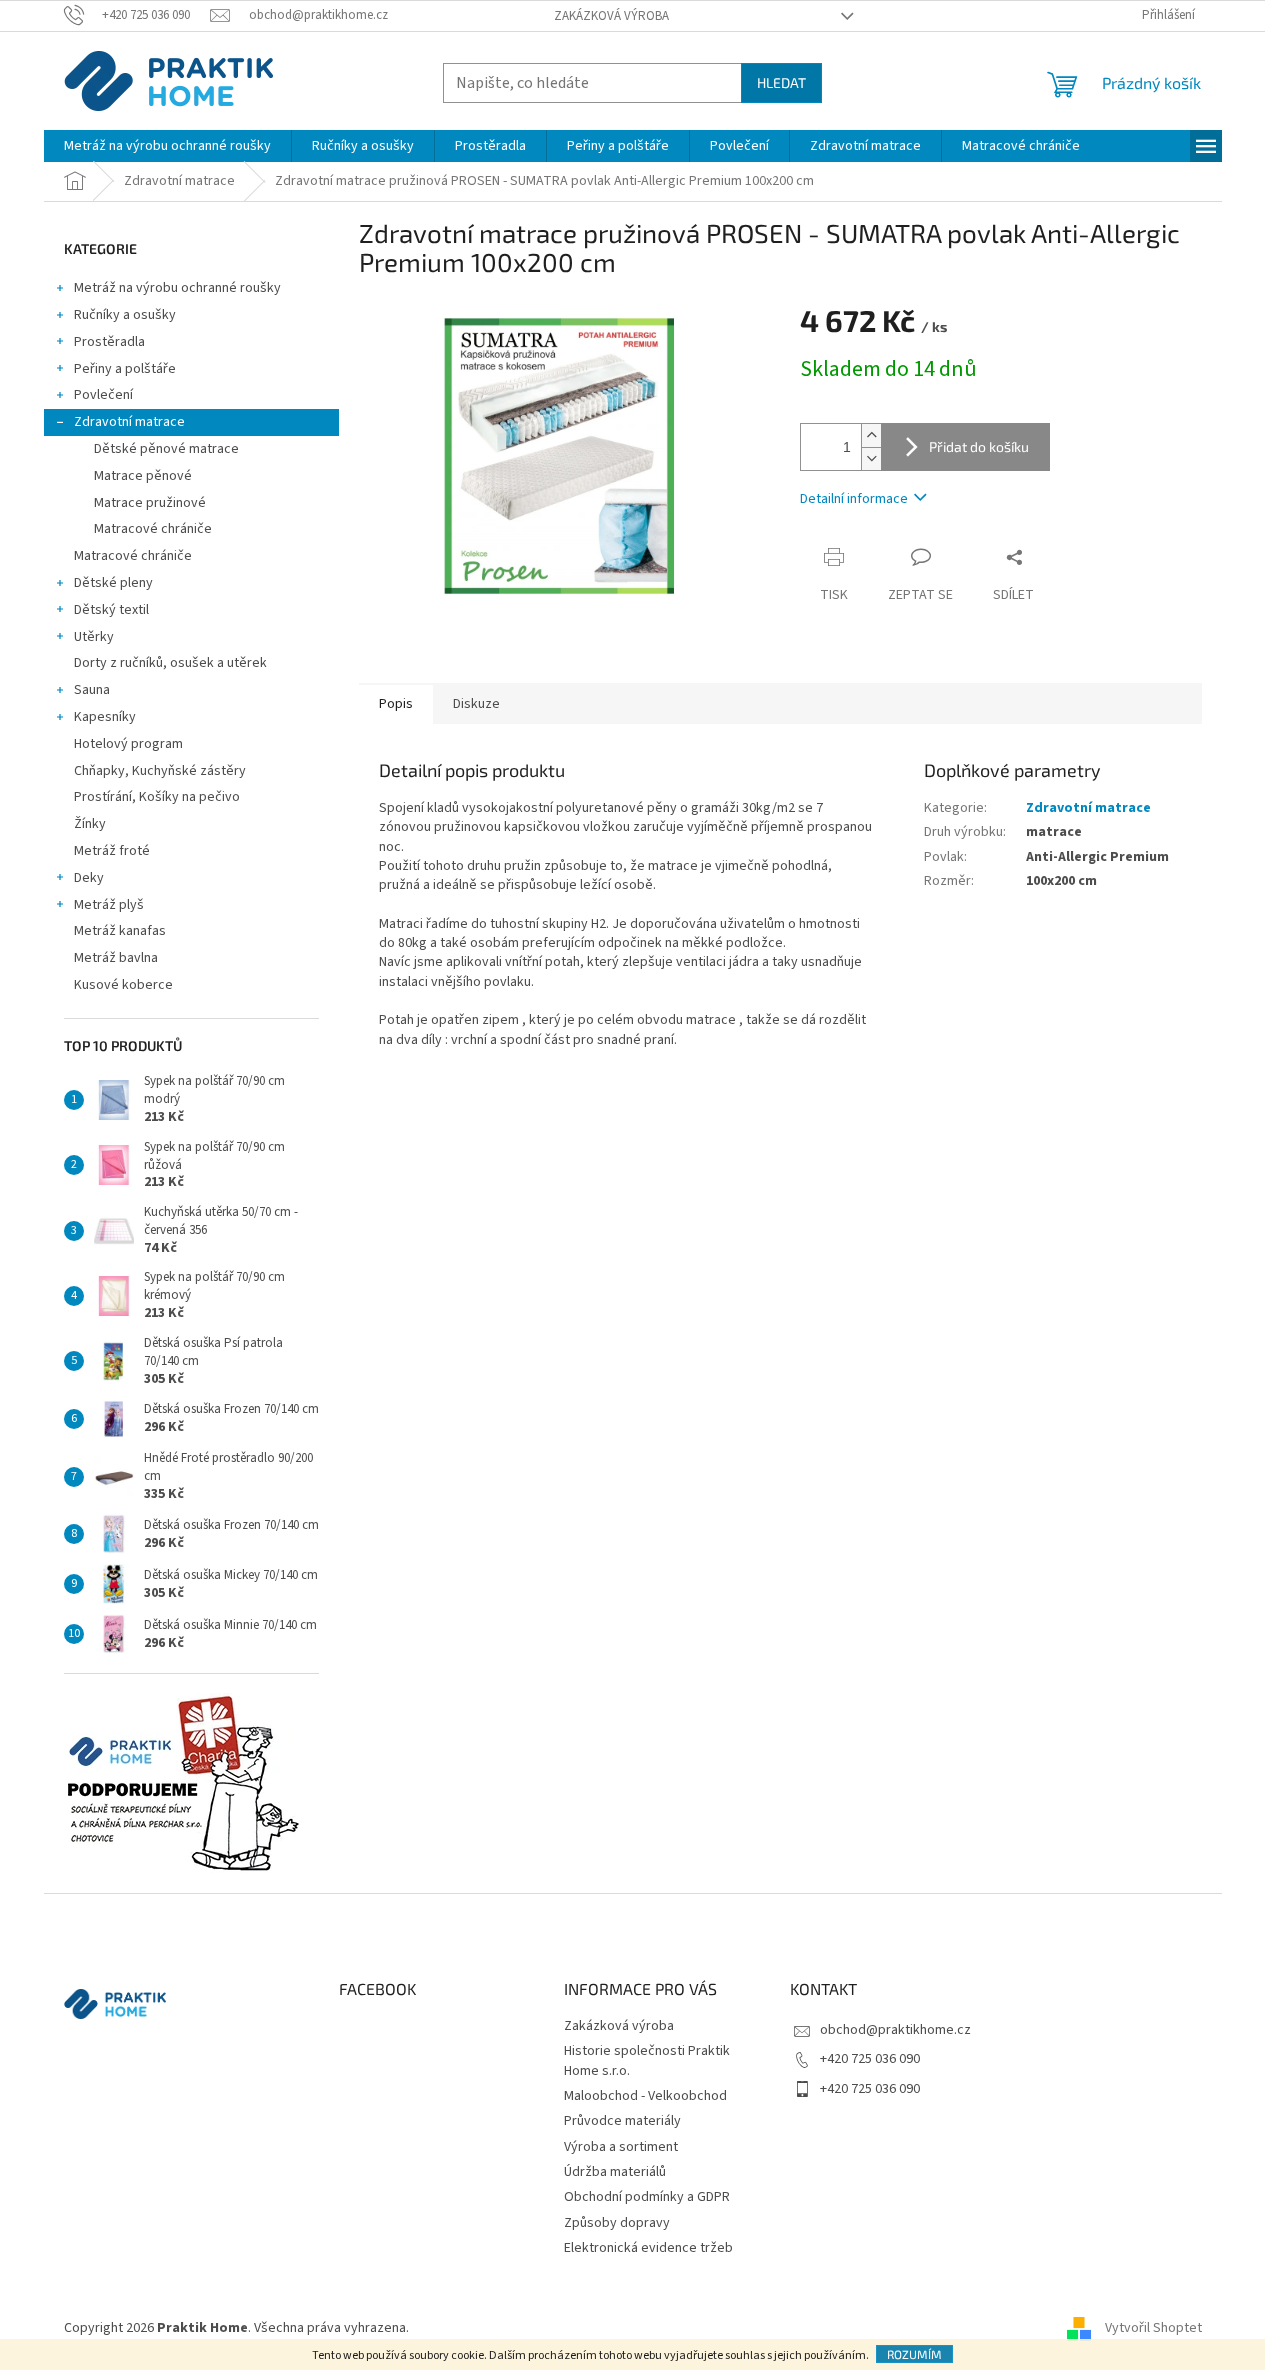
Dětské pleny (113, 583)
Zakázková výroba (611, 16)
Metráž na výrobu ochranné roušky (177, 288)
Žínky (90, 824)
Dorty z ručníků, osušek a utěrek (170, 663)
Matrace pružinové (150, 503)
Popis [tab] (396, 704)
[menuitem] (167, 146)
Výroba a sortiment (621, 2147)
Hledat (781, 82)
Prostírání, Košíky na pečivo (157, 797)
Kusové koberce (123, 985)
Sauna (92, 690)
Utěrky (94, 637)
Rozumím (914, 2354)
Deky (89, 878)
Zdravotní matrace (129, 422)
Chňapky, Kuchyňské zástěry (160, 771)
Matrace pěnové (143, 476)
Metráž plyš (109, 905)
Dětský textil (111, 610)
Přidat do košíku (979, 446)
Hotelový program (128, 744)
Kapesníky (105, 717)
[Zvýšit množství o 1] (871, 435)
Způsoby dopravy (617, 2223)
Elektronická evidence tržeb (648, 2248)
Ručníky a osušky (125, 315)
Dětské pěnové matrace (166, 449)
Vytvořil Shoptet (1153, 2328)
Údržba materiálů (615, 2172)
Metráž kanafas (120, 931)
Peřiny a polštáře (125, 369)
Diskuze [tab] (476, 704)
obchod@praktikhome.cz (895, 2030)
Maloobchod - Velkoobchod (645, 2096)
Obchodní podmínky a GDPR (647, 2197)
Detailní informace (854, 499)
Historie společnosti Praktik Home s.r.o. (647, 2060)
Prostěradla (109, 342)
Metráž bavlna (117, 958)
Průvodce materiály (622, 2121)
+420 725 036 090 (870, 2059)
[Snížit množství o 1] (871, 458)
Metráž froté (112, 851)
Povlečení (103, 395)
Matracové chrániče (153, 529)
